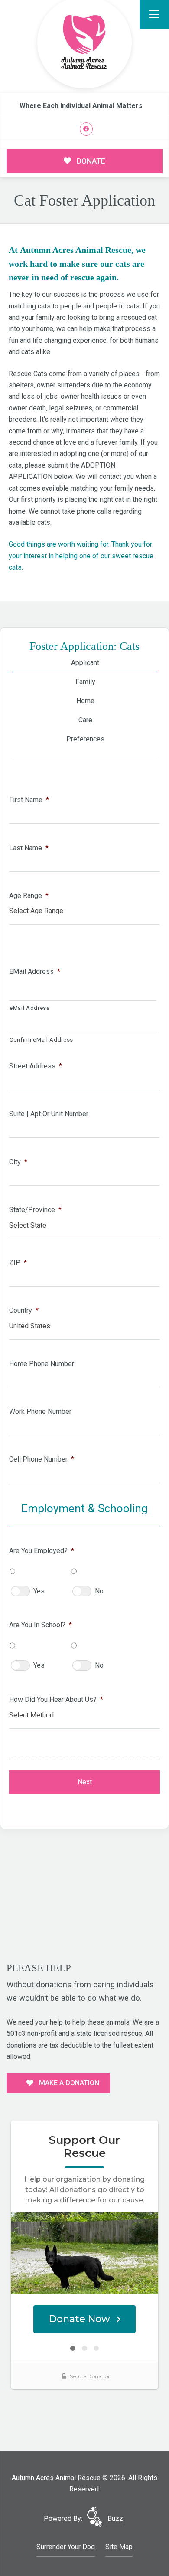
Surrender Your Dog (66, 2547)
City (18, 1162)
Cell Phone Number (42, 1459)
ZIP (18, 1263)
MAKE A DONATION (68, 2083)
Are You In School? (41, 1625)
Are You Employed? (42, 1551)
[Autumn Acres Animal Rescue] (84, 43)
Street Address (36, 1066)
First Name (29, 800)
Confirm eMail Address (41, 1040)
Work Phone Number (40, 1411)
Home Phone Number (42, 1364)
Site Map (119, 2547)
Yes (39, 1591)
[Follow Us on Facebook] (86, 129)
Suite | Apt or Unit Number (49, 1114)
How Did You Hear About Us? (56, 1699)
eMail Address (35, 972)
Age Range (29, 896)
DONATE (90, 161)
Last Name (29, 848)
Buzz (115, 2519)
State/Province (35, 1210)
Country (24, 1310)
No (99, 1591)
